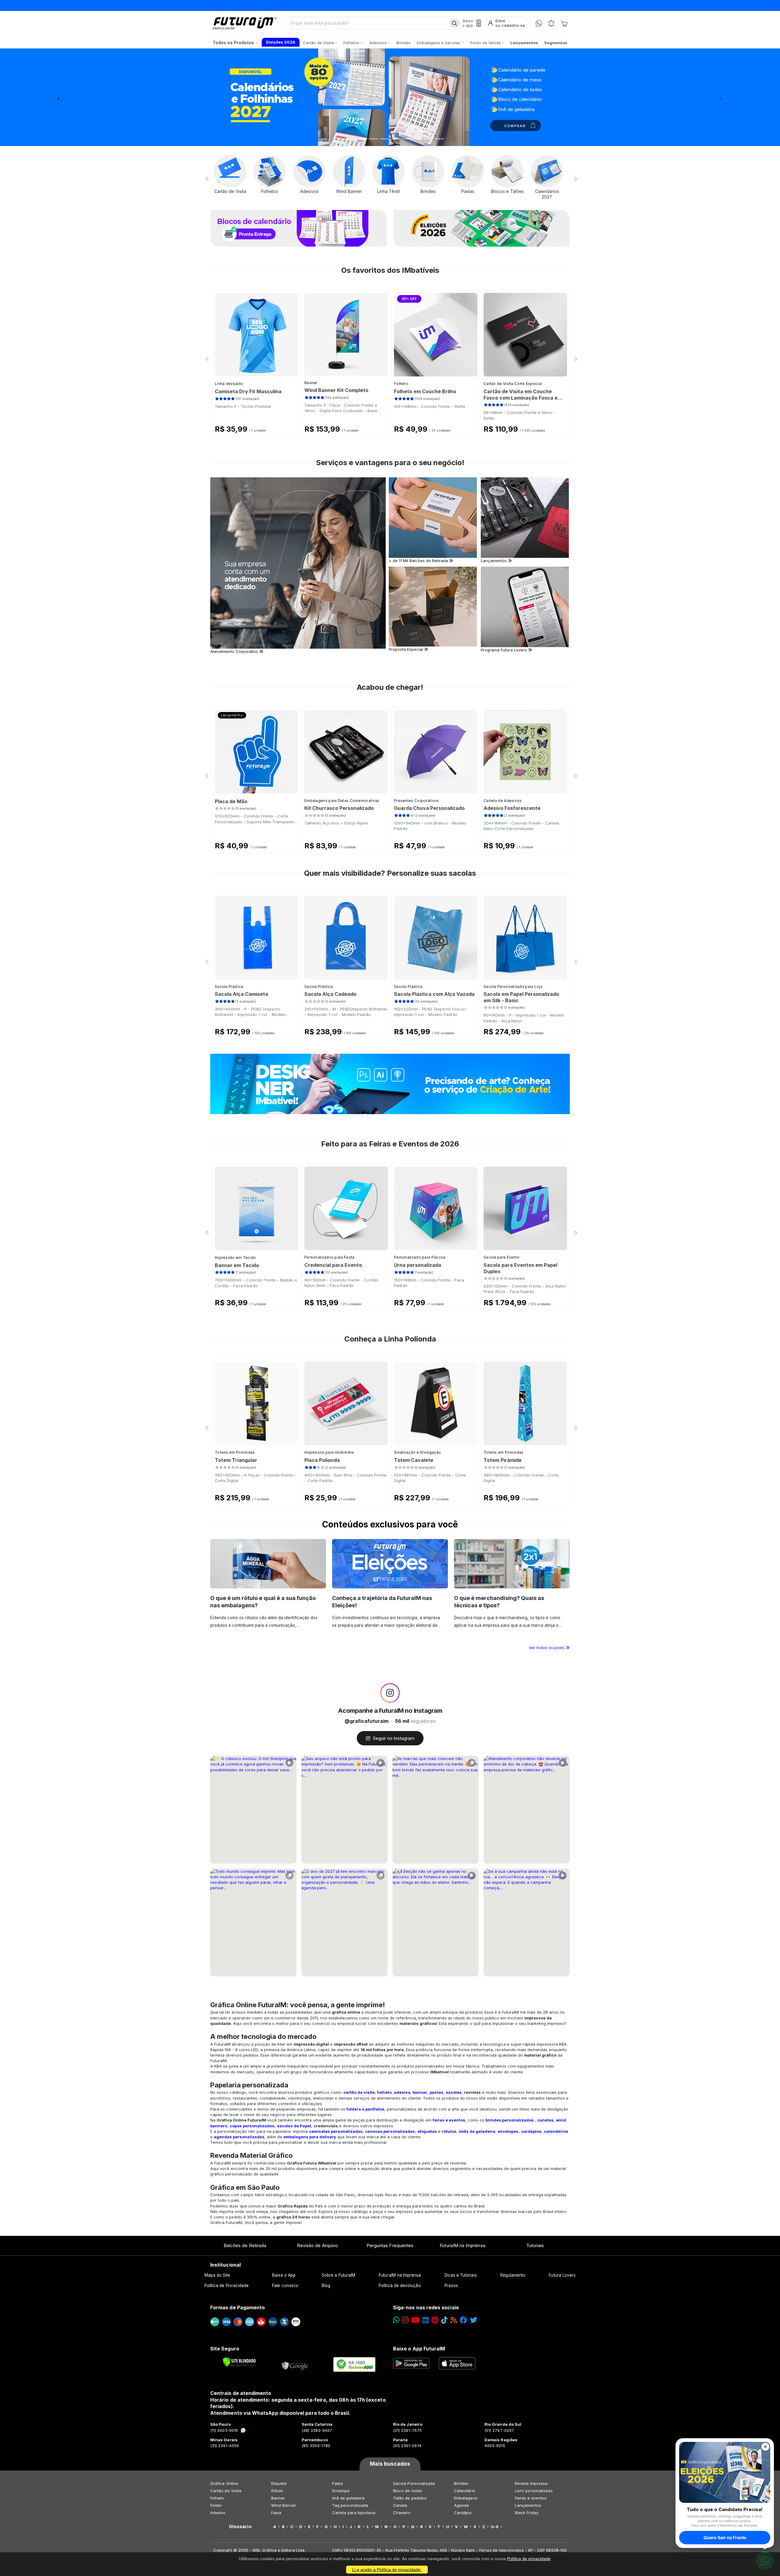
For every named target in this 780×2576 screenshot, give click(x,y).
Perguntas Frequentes (390, 2245)
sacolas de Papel (294, 2126)
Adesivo (218, 2513)
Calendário (465, 2491)
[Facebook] (463, 2320)
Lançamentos (528, 2505)
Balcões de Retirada (245, 2245)
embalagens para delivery (310, 2137)
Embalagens (466, 2498)
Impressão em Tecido (236, 1258)
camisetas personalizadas (336, 2131)
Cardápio (463, 2513)
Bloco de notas (408, 2491)
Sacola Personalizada (414, 2483)
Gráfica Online (224, 2483)
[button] (58, 97)
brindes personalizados (510, 2120)
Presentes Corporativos (417, 801)
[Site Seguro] (295, 2364)
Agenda (461, 2505)
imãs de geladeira (477, 2131)
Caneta (400, 2505)
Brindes (461, 2483)
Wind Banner (284, 2505)
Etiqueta (279, 2483)
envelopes (508, 2131)
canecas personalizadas (390, 2131)
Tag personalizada (350, 2505)
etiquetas (427, 2131)
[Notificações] (551, 23)
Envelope (341, 2491)
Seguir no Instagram (394, 1738)
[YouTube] (415, 2320)
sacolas (454, 2092)
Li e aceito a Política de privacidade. (387, 2570)
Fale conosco (285, 2286)
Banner (311, 383)
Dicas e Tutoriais (461, 2275)
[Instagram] (405, 2320)
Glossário (240, 2527)
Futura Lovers (562, 2275)
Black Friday (527, 2513)
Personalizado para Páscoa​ (420, 1257)
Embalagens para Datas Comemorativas (342, 801)
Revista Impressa (531, 2483)
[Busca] (454, 23)
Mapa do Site (217, 2275)
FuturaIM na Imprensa (462, 2245)
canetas (545, 2120)
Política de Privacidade (227, 2286)
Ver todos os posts (547, 1648)
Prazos (451, 2286)
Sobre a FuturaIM (339, 2275)
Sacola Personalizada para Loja (513, 987)
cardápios (531, 2131)
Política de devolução (400, 2286)
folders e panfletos (365, 2109)
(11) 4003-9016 (224, 2430)
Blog (326, 2286)
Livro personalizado (534, 2491)
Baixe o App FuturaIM (419, 2349)
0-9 (495, 2527)
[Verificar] (239, 2362)
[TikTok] (444, 2320)
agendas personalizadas (239, 2137)
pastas (436, 2092)
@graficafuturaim (367, 1721)
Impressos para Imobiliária (329, 1452)
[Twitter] (473, 2320)
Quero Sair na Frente (725, 2537)
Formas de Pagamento (238, 2307)
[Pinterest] (435, 2320)
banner (420, 2092)
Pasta (337, 2483)
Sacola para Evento (502, 1257)
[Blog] (454, 2320)
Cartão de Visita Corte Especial (513, 384)
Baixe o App (284, 2275)
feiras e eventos (449, 2120)
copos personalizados (252, 2126)
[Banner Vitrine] (390, 1084)
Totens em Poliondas (235, 1452)
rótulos (449, 2131)
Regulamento (513, 2275)
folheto (384, 2092)
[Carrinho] (564, 23)
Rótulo (277, 2491)
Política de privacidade (529, 2559)
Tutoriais (535, 2245)
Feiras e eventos (531, 2498)
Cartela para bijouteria (354, 2513)
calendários (556, 2131)
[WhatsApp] (539, 23)
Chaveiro (402, 2513)
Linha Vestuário (229, 384)
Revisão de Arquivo (317, 2245)
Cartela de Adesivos (503, 801)
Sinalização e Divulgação (417, 1452)
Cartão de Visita (226, 2491)
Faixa (276, 2513)
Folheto (401, 384)
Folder (216, 2505)
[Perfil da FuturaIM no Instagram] (390, 1693)
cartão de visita (359, 2092)
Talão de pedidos (410, 2498)
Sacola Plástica (229, 987)
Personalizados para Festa (330, 1257)
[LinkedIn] (425, 2320)
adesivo (402, 2092)
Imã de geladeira (348, 2498)
